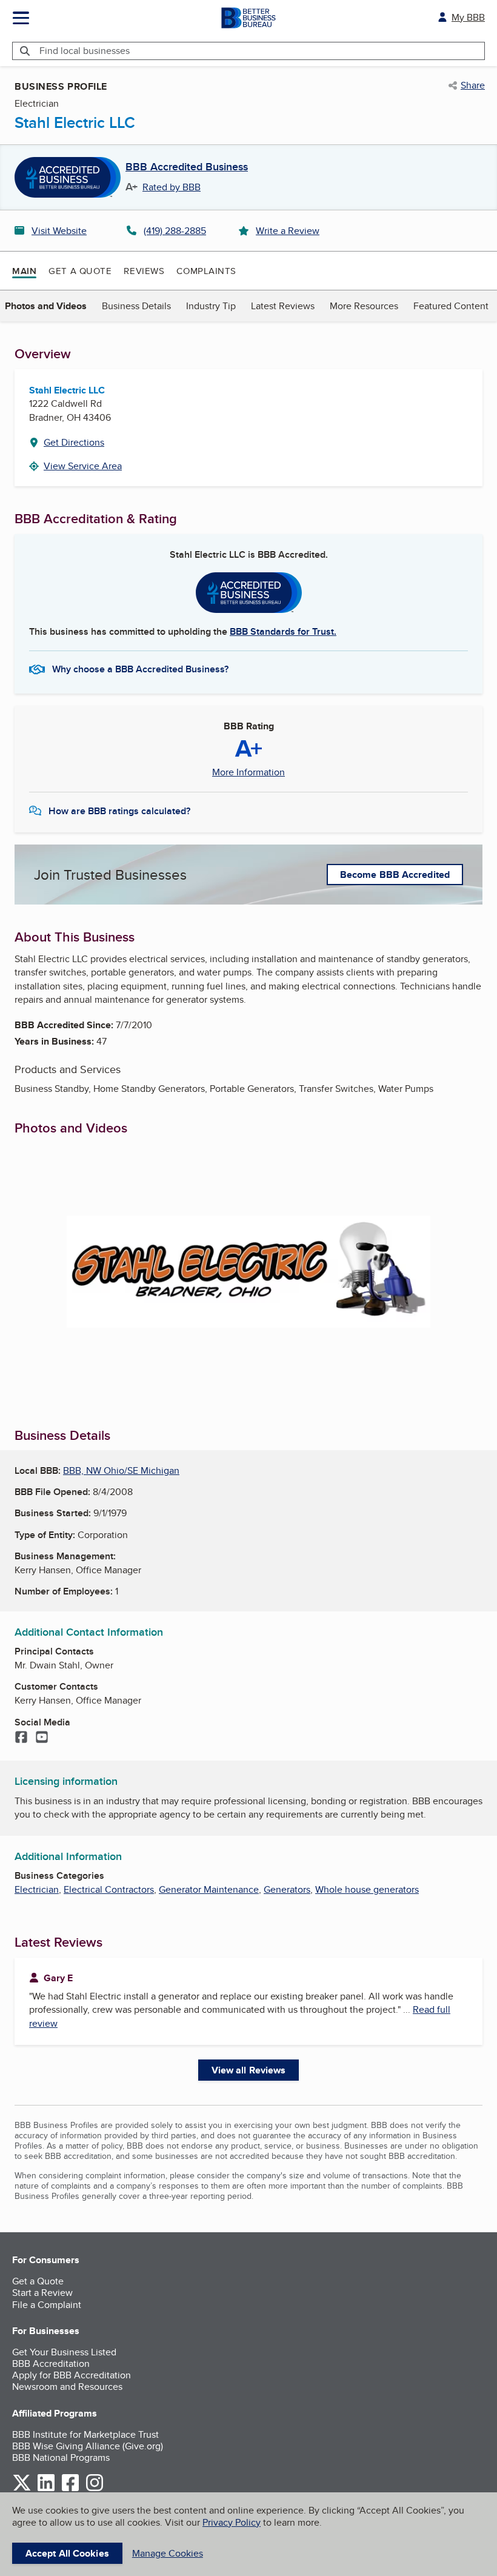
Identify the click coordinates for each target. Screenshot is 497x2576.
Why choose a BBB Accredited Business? (140, 669)
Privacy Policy (232, 2522)
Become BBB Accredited (395, 875)
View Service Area (83, 466)
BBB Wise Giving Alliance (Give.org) (88, 2446)
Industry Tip (211, 306)
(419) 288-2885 (175, 231)
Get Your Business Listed (64, 2352)
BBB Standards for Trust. (283, 631)
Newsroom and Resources (67, 2387)
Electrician (37, 1889)
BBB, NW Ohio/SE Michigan (121, 1470)
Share (473, 85)
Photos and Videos (46, 306)
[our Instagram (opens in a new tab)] (95, 2489)
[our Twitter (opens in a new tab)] (22, 2489)
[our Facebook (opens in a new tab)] (70, 2489)
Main (24, 271)
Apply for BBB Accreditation (72, 2375)
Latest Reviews (283, 306)
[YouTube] (42, 1738)
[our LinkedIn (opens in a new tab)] (46, 2489)
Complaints (206, 271)
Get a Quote (80, 271)
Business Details (136, 306)
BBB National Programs (61, 2457)
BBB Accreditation (51, 2364)
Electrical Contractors (109, 1889)
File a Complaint (47, 2305)
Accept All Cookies (67, 2553)
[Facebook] (21, 1738)
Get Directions (74, 442)
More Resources (364, 306)
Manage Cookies (168, 2553)
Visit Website (59, 231)
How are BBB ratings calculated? (119, 811)
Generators (287, 1889)
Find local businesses (85, 51)
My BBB (468, 17)
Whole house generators (367, 1889)
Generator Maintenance (209, 1889)
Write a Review (288, 231)
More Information (248, 772)
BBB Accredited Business (187, 167)
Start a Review (42, 2293)
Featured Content (451, 306)
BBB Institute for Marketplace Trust (85, 2434)
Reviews (144, 271)
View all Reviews (249, 2070)
